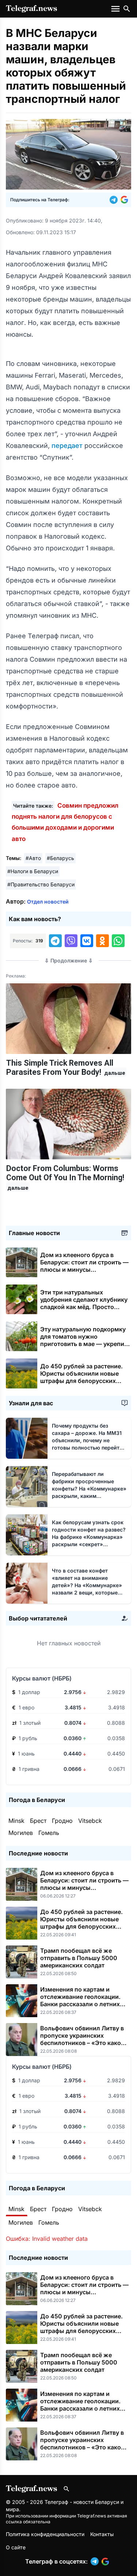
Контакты (102, 2534)
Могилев (21, 1833)
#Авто (33, 858)
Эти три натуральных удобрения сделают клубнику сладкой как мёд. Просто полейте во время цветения (84, 1307)
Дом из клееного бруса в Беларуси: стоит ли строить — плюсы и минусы (84, 1266)
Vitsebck (90, 1821)
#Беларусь (60, 858)
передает (68, 446)
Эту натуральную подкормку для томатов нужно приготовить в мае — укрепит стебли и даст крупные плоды (84, 1344)
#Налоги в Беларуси (33, 871)
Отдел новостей (48, 902)
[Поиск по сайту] (127, 9)
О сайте (16, 2547)
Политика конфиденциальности (45, 2534)
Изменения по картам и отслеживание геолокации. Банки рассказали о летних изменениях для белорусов (80, 2000)
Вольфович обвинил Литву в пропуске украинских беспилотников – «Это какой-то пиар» (84, 2039)
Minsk (16, 1821)
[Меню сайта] (116, 9)
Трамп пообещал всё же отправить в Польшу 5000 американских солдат (79, 1958)
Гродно (62, 1821)
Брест (38, 1821)
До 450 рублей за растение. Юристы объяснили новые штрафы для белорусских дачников (81, 1377)
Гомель (49, 1833)
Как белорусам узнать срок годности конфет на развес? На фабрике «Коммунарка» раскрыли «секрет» (89, 1537)
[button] (115, 200)
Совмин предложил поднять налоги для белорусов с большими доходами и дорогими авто (65, 822)
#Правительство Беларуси (41, 884)
